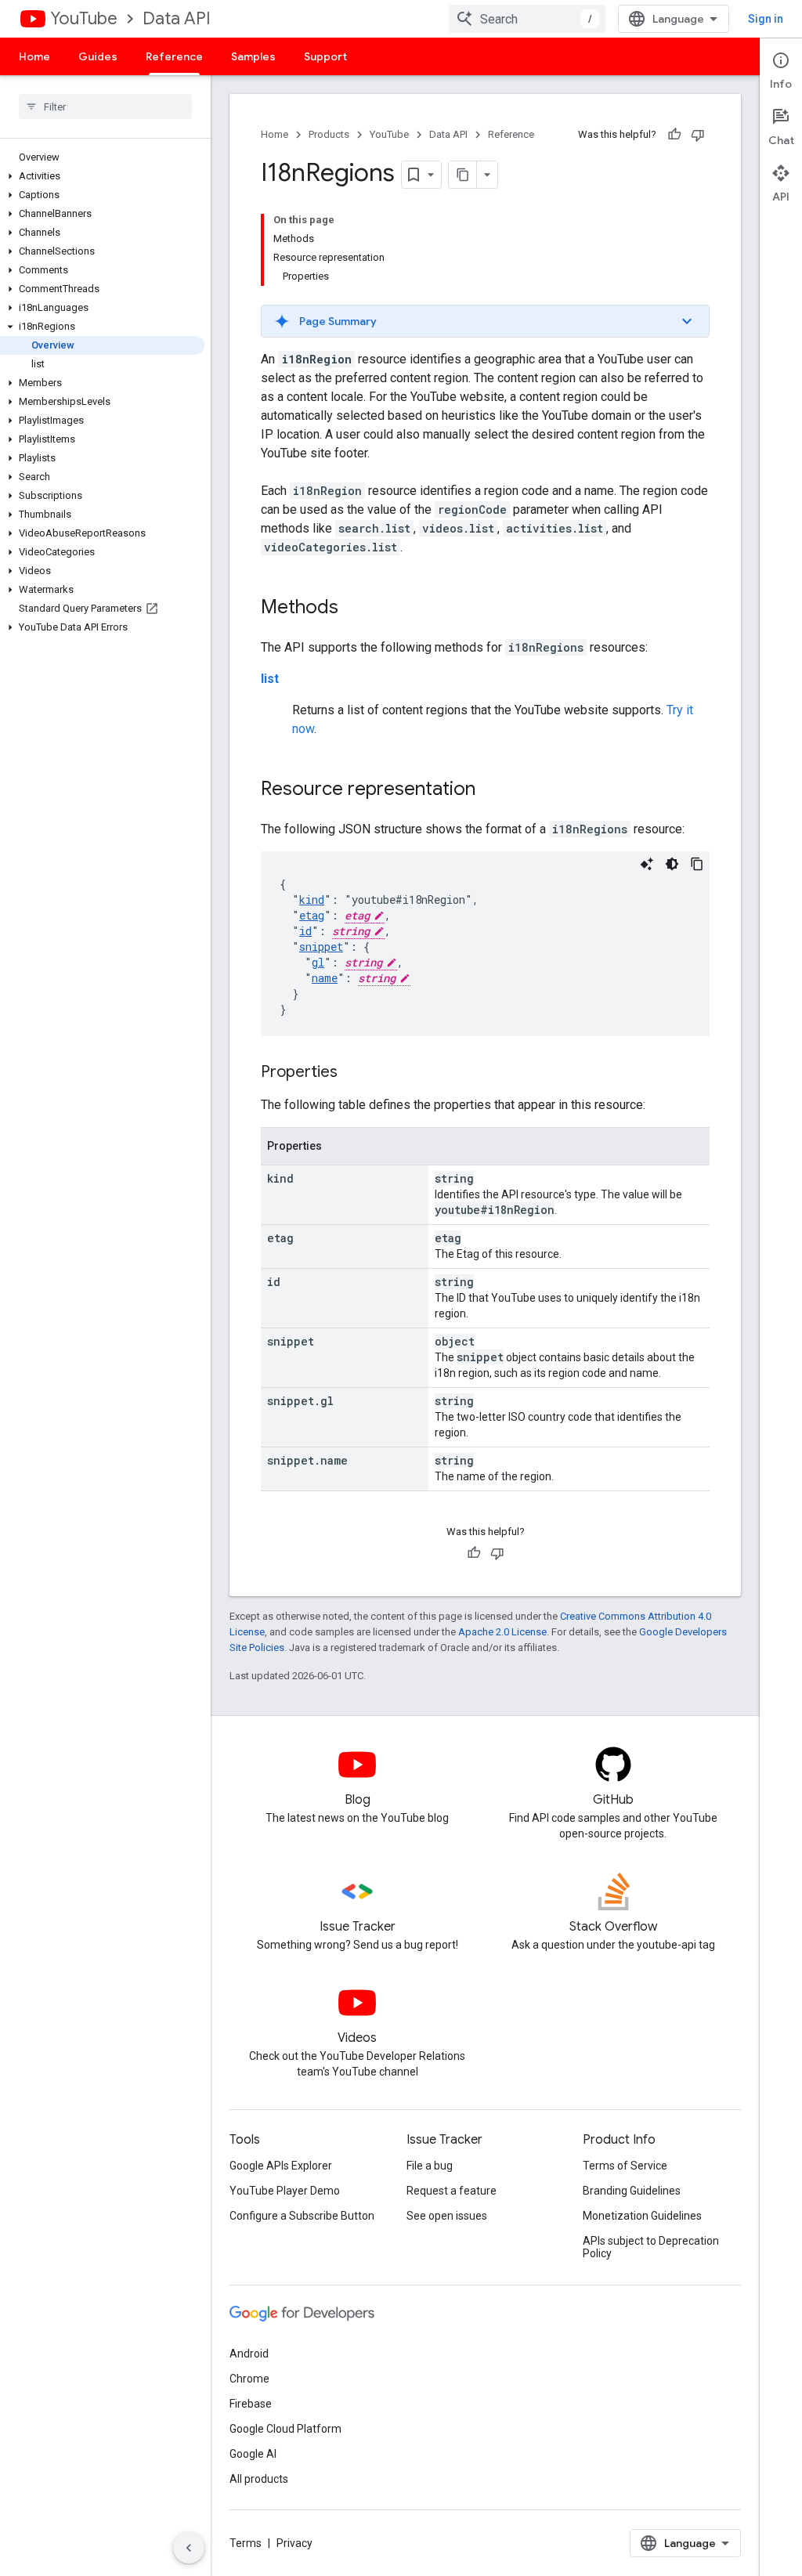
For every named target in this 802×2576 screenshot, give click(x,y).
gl (318, 962)
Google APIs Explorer (281, 2166)
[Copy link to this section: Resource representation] (491, 790)
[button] (102, 176)
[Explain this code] (647, 864)
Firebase (251, 2404)
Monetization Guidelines (642, 2216)
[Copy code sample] (697, 864)
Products (329, 134)
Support (325, 56)
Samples (253, 56)
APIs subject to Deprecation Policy (651, 2247)
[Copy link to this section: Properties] (353, 1073)
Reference (174, 56)
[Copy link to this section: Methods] (354, 609)
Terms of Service (625, 2166)
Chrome (249, 2379)
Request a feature (452, 2191)
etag (312, 915)
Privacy (294, 2543)
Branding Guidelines (632, 2191)
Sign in (766, 19)
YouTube (84, 18)
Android (249, 2354)
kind (312, 900)
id (305, 931)
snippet (321, 947)
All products (259, 2479)
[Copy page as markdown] (463, 175)
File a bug (430, 2166)
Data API (177, 18)
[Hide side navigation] (189, 2548)
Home (34, 56)
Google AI (253, 2454)
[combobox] (527, 19)
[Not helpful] (698, 135)
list (270, 679)
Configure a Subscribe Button (302, 2216)
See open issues (447, 2216)
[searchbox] (105, 107)
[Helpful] (674, 135)
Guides (98, 56)
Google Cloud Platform (285, 2429)
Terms (246, 2543)
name (325, 978)
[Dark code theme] (672, 864)
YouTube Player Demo (285, 2191)
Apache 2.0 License (502, 1632)
